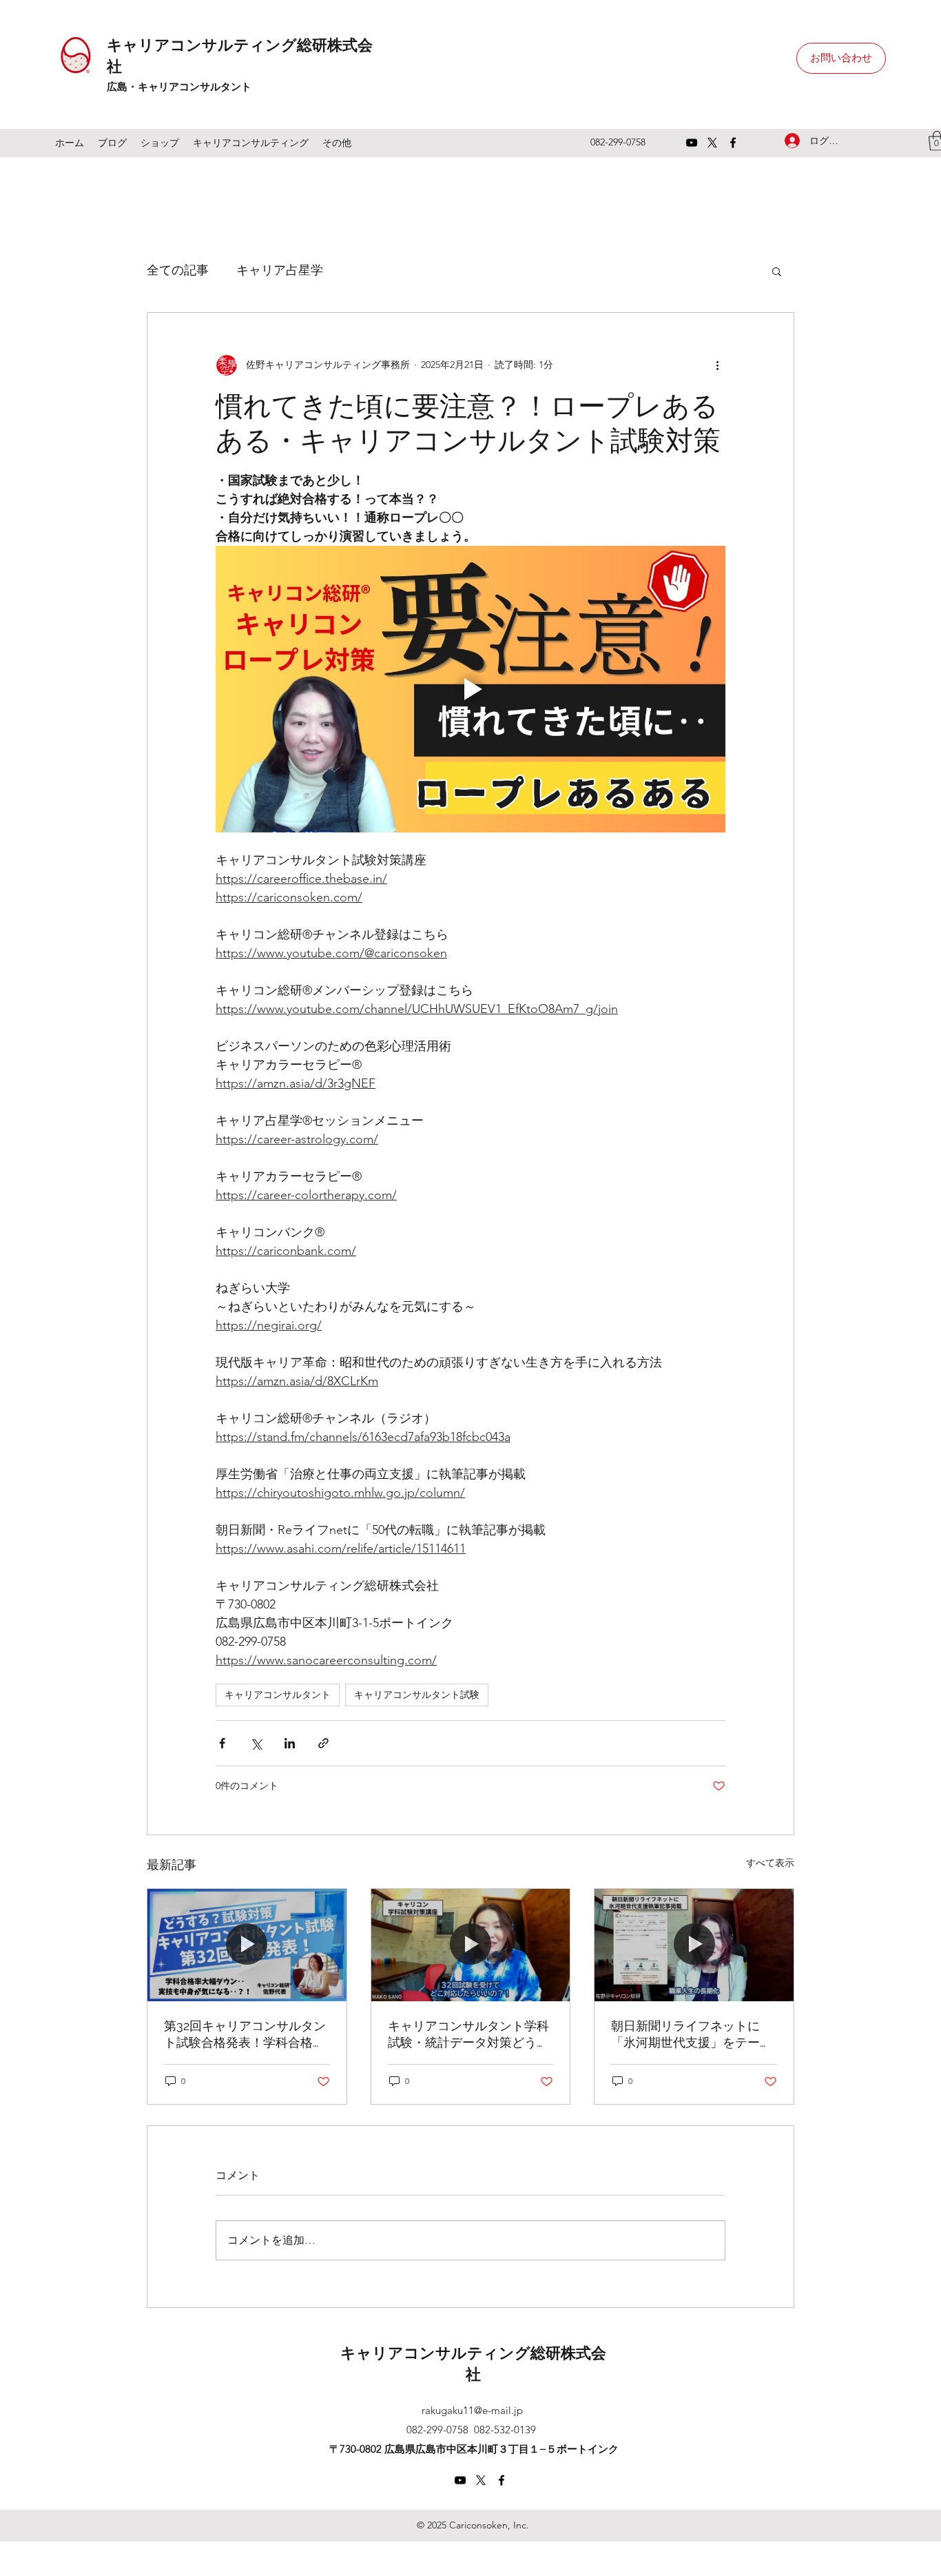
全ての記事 (178, 270)
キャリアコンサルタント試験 (417, 1695)
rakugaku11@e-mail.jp (472, 2410)
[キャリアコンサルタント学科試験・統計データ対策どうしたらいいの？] (471, 1945)
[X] (712, 143)
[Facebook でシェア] (222, 1743)
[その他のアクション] (717, 365)
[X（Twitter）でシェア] (256, 1743)
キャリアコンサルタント (278, 1695)
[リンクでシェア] (323, 1743)
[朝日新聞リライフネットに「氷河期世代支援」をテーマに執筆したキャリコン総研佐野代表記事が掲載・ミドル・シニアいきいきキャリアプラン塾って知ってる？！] (694, 1945)
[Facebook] (733, 143)
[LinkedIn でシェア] (290, 1743)
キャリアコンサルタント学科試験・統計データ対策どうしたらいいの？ (468, 2035)
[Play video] (470, 689)
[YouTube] (692, 143)
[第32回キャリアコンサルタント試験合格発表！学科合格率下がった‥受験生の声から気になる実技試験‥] (247, 1945)
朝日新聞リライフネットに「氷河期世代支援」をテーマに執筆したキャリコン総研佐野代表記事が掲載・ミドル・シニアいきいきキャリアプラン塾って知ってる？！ (692, 2035)
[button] (777, 271)
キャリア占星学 (280, 270)
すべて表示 (770, 1863)
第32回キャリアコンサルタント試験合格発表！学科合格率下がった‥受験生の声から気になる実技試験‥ (245, 2035)
